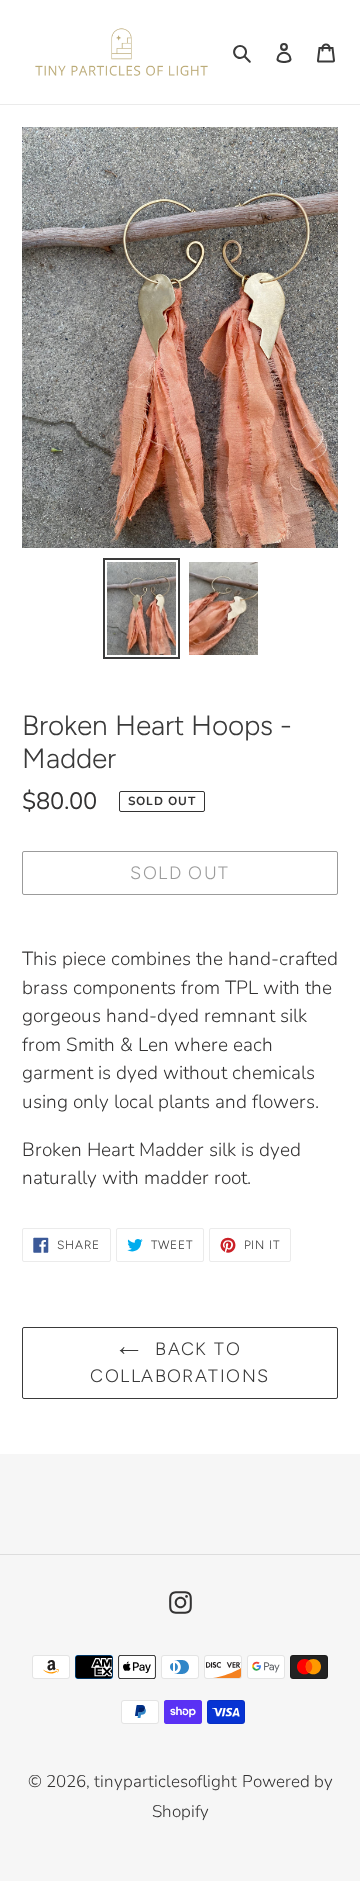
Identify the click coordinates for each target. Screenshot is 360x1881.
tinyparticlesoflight (165, 1781)
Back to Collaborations (179, 1362)
